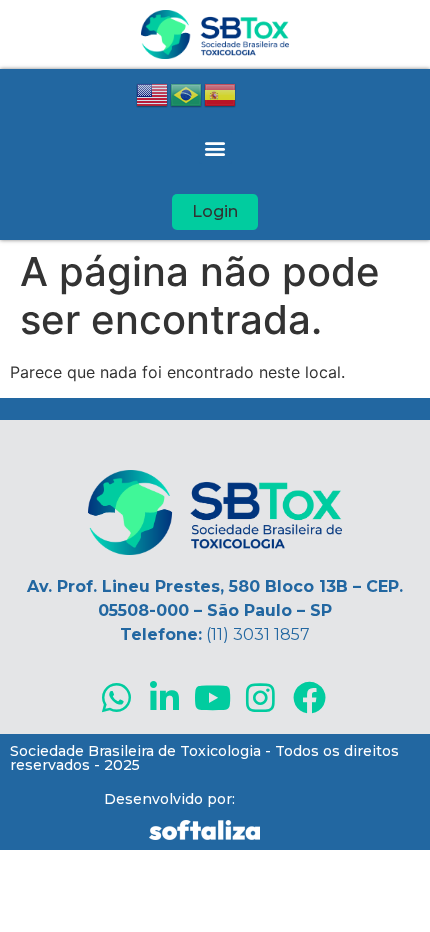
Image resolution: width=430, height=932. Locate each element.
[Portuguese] (187, 93)
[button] (215, 147)
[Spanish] (221, 93)
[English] (153, 93)
